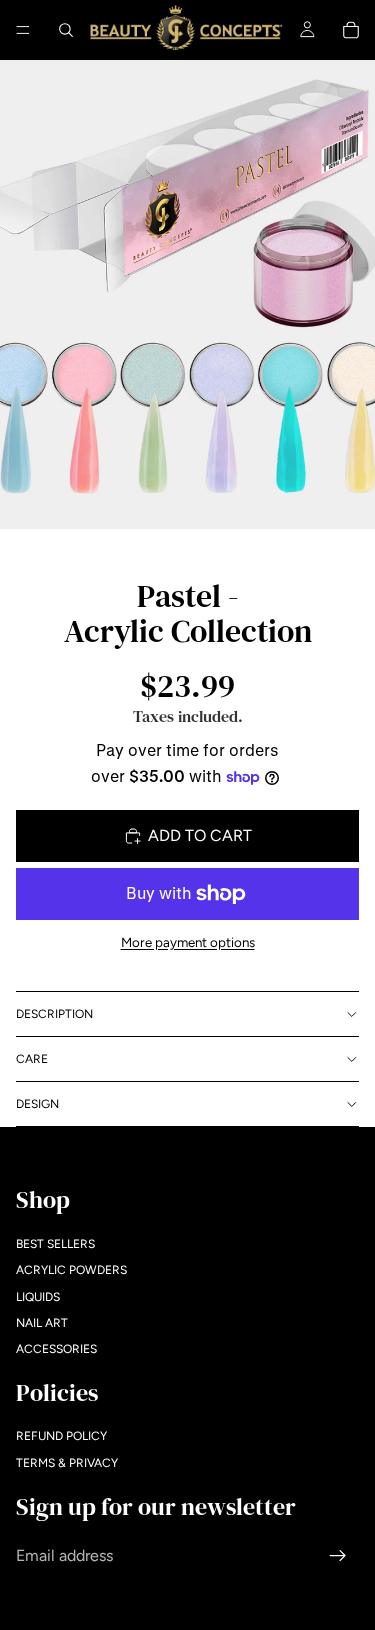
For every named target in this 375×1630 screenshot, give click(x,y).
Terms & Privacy (67, 1463)
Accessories (56, 1350)
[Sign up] (338, 1556)
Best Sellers (55, 1244)
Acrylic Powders (71, 1271)
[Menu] (23, 30)
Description (54, 1014)
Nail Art (42, 1323)
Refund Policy (61, 1437)
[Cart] (351, 30)
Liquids (38, 1297)
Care (32, 1059)
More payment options (188, 942)
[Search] (66, 30)
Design (37, 1104)
